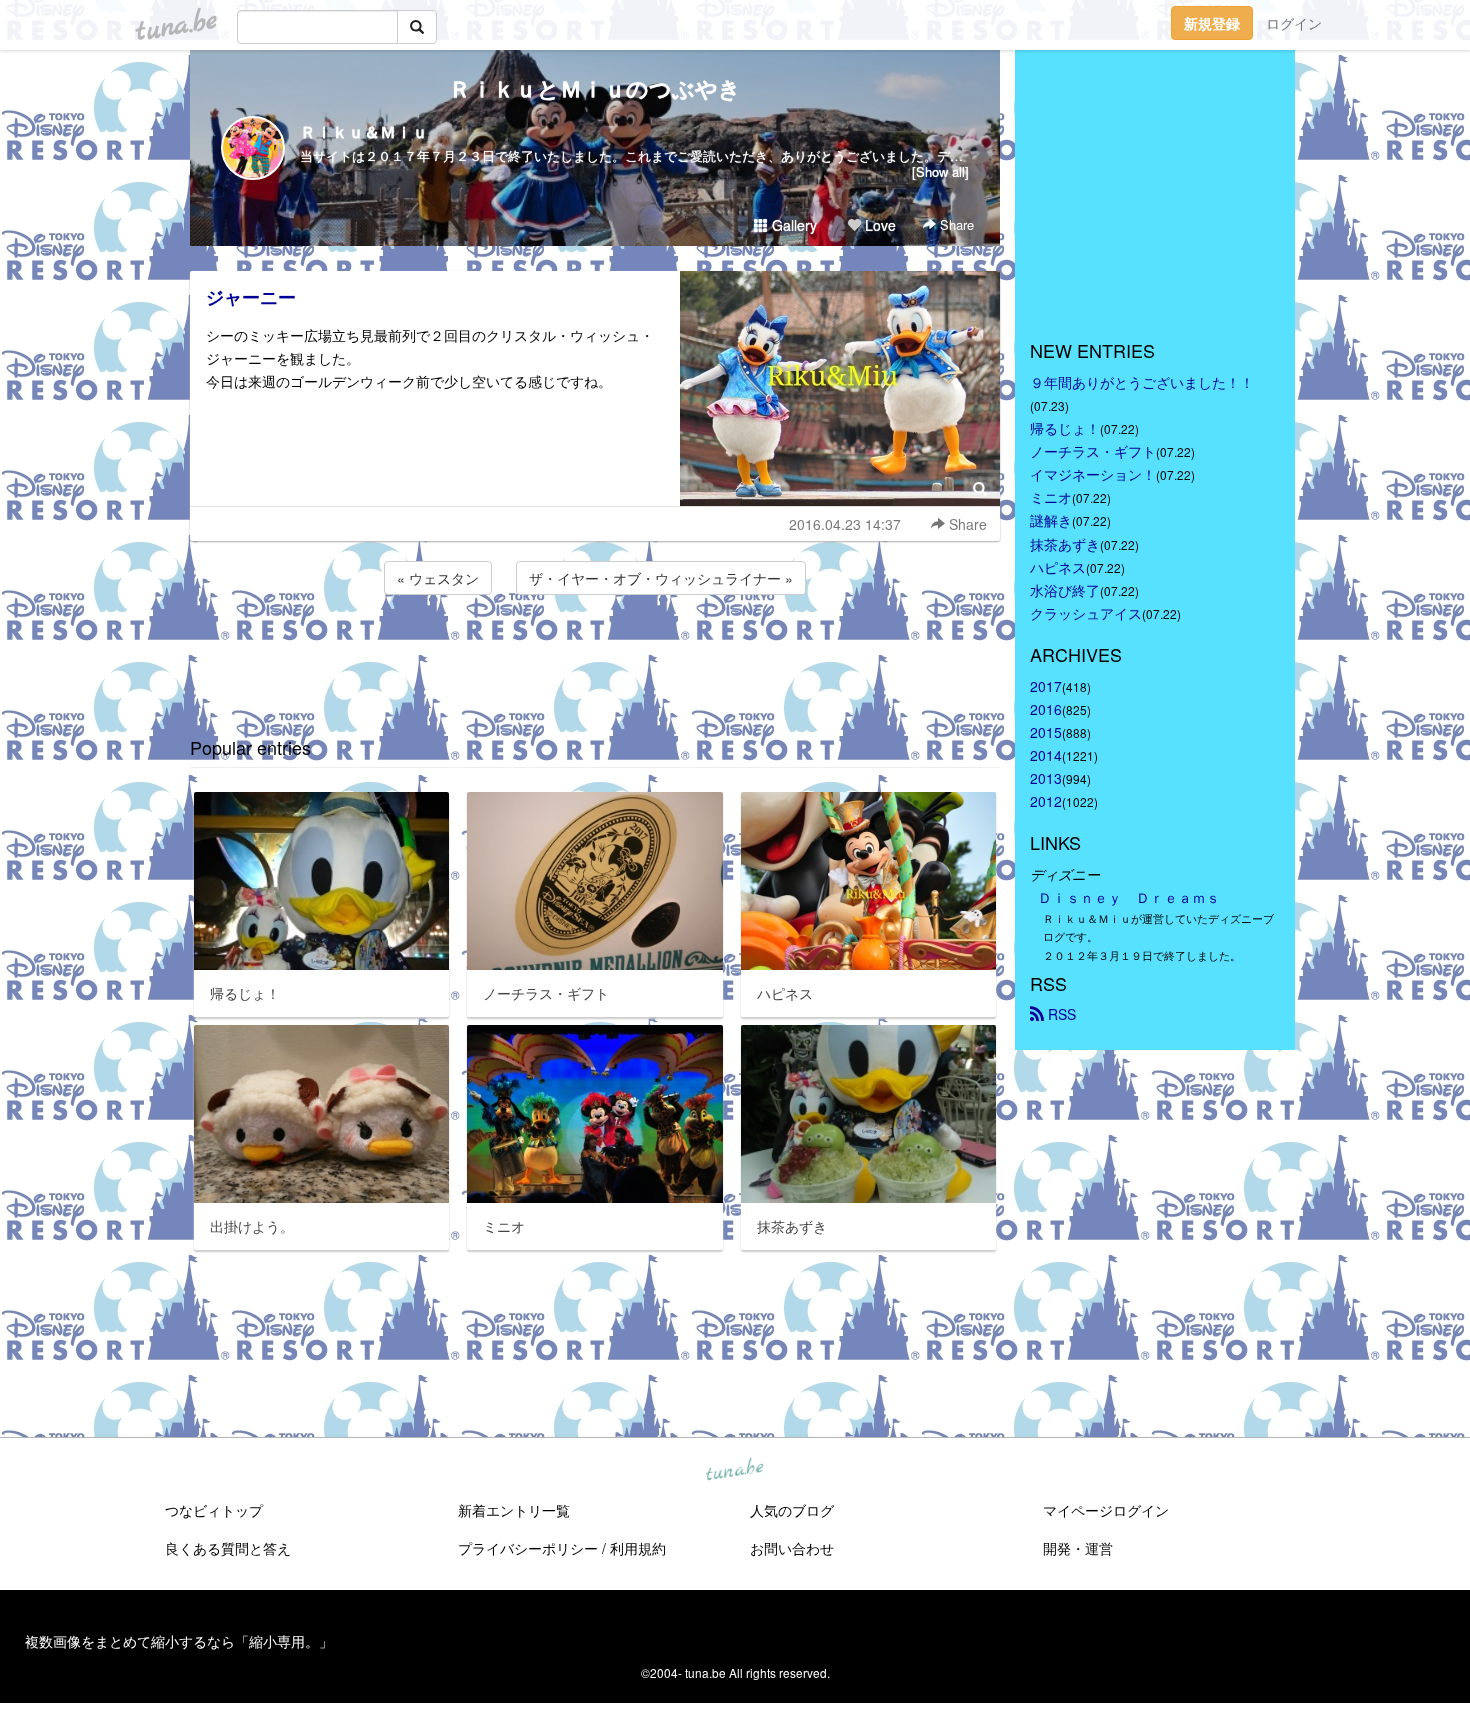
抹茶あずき (1065, 544)
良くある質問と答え (228, 1548)
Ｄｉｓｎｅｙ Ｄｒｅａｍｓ (1129, 897)
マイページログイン (1106, 1510)
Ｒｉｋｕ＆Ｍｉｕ (364, 131)
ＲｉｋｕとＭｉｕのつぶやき (595, 88)
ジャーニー (251, 297)
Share (955, 224)
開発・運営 (1078, 1548)
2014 (1046, 755)
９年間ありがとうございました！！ (1142, 382)
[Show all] (940, 171)
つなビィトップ (214, 1510)
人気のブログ (792, 1510)
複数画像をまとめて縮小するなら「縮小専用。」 (179, 1641)
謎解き (1051, 520)
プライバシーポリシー (528, 1548)
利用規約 (638, 1548)
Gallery (792, 225)
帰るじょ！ (1065, 428)
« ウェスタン (438, 578)
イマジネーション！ (1093, 474)
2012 (1046, 801)
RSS (1060, 1014)
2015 (1046, 732)
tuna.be (734, 1471)
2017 (1046, 686)
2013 (1046, 778)
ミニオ (1051, 497)
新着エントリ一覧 (514, 1510)
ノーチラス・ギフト (1093, 451)
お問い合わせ (792, 1548)
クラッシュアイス (1086, 613)
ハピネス (1058, 567)
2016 (1046, 709)
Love (878, 225)
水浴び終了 (1065, 590)
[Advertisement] (595, 653)
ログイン (1294, 23)
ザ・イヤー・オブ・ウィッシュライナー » (661, 578)
